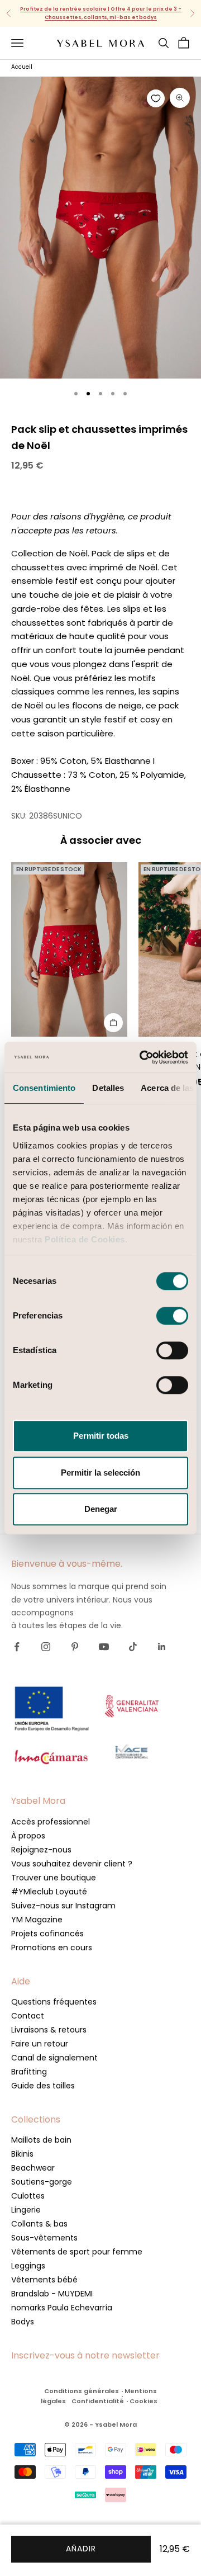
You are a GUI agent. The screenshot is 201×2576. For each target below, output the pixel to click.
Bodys (23, 2322)
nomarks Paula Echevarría (62, 2308)
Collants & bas (39, 2224)
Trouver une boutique (54, 1878)
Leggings (28, 2266)
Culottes (28, 2196)
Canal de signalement (54, 2058)
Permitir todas (101, 1436)
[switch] (172, 1316)
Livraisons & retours (49, 2030)
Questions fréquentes (54, 2002)
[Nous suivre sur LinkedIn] (162, 1647)
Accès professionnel (51, 1822)
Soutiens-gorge (42, 2182)
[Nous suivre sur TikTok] (133, 1647)
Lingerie (26, 2210)
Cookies (143, 2401)
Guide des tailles (43, 2086)
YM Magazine (37, 1920)
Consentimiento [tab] (44, 1088)
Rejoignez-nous (41, 1850)
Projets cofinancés (47, 1934)
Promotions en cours (52, 1948)
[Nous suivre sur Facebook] (17, 1647)
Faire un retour (40, 2044)
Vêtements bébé (44, 2280)
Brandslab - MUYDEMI (52, 2294)
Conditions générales (82, 2391)
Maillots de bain (41, 2140)
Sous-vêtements (44, 2238)
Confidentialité (98, 2401)
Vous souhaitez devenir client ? (72, 1864)
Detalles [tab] (108, 1088)
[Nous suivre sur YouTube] (104, 1647)
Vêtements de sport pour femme (77, 2252)
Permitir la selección (100, 1473)
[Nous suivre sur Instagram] (46, 1647)
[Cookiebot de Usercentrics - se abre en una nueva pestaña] (142, 1057)
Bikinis (22, 2154)
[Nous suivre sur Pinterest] (75, 1647)
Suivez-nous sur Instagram (63, 1906)
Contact (28, 2016)
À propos (28, 1836)
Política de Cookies (85, 1239)
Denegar (101, 1509)
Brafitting (29, 2072)
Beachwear (33, 2168)
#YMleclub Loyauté (49, 1892)
